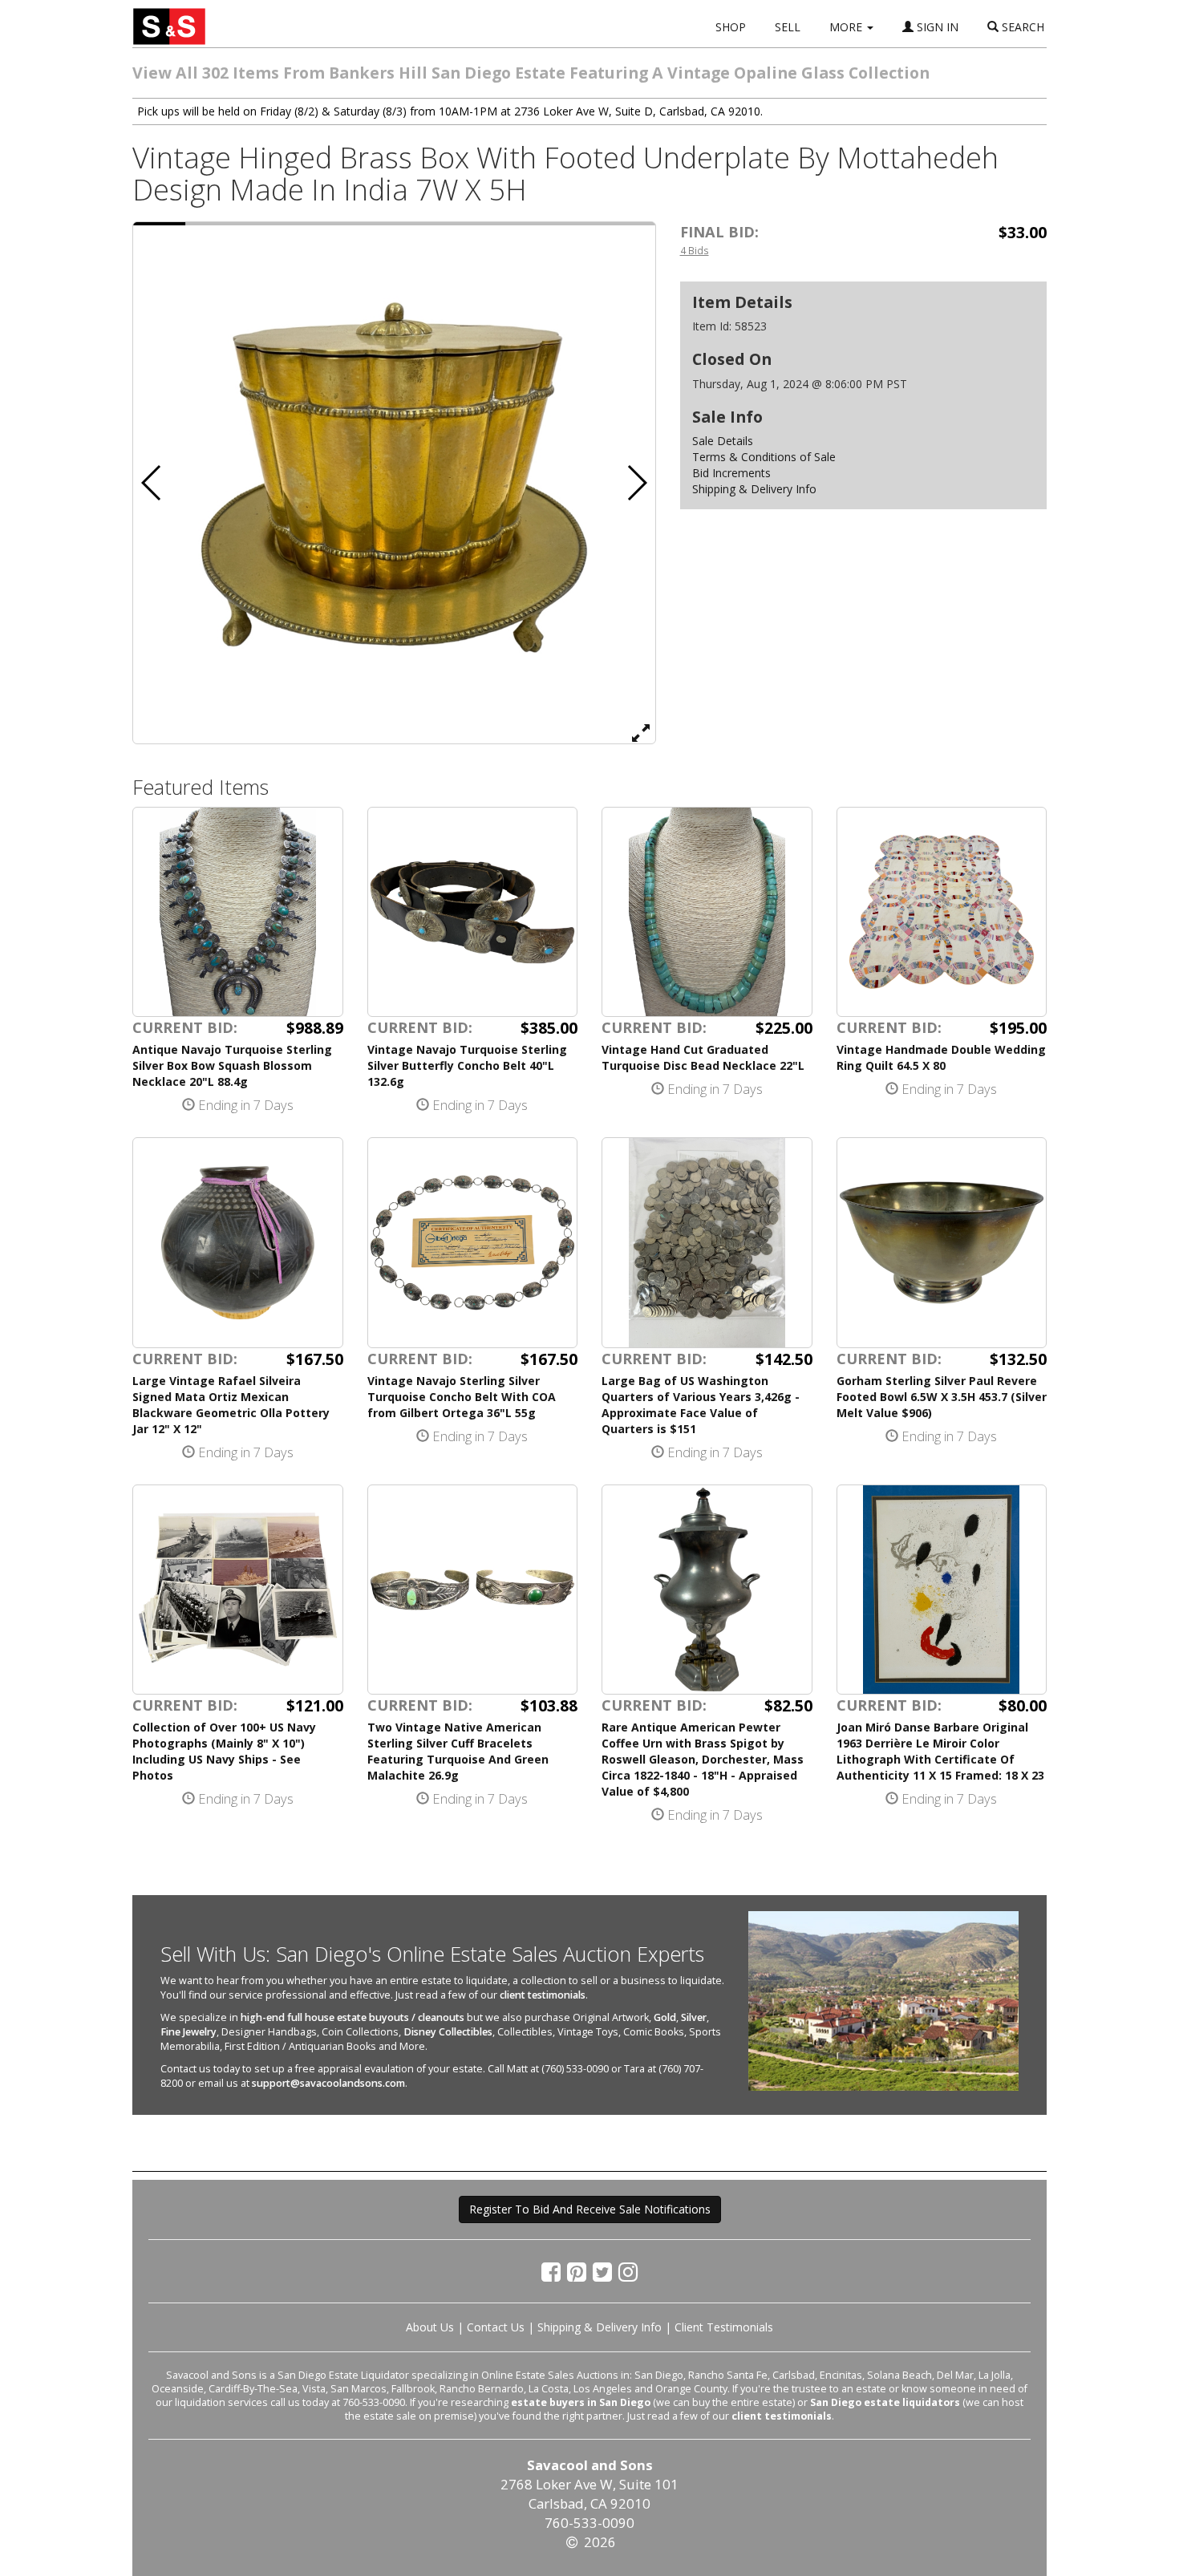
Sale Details (723, 441)
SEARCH (1021, 27)
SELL (788, 27)
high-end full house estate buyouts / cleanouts (352, 2017)
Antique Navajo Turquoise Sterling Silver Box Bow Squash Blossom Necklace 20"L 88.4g (232, 1065)
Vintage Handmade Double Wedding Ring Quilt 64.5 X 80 (941, 1057)
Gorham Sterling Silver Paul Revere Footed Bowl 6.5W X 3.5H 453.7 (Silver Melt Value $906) (942, 1397)
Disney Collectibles (448, 2032)
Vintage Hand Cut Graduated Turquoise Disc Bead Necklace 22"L (703, 1057)
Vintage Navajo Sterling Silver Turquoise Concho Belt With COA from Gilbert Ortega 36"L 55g (462, 1397)
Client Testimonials (724, 2327)
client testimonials (543, 1995)
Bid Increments (731, 473)
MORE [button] (847, 27)
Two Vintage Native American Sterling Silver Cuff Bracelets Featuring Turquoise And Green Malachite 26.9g (458, 1751)
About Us (430, 2327)
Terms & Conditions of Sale (764, 457)
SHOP (731, 27)
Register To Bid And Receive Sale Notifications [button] (590, 2209)
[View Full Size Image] (641, 732)
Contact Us (496, 2327)
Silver (694, 2017)
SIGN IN (936, 27)
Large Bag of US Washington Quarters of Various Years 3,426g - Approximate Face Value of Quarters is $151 (701, 1405)
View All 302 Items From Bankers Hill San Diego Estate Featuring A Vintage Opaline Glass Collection (531, 73)
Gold (665, 2017)
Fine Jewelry (188, 2032)
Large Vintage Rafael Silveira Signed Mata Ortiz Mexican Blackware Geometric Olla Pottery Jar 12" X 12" (231, 1405)
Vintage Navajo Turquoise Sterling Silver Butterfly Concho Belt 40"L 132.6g (467, 1065)
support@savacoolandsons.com (328, 2083)
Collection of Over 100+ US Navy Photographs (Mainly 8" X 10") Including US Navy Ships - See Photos (224, 1751)
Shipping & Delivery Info (754, 489)
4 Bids (695, 250)
